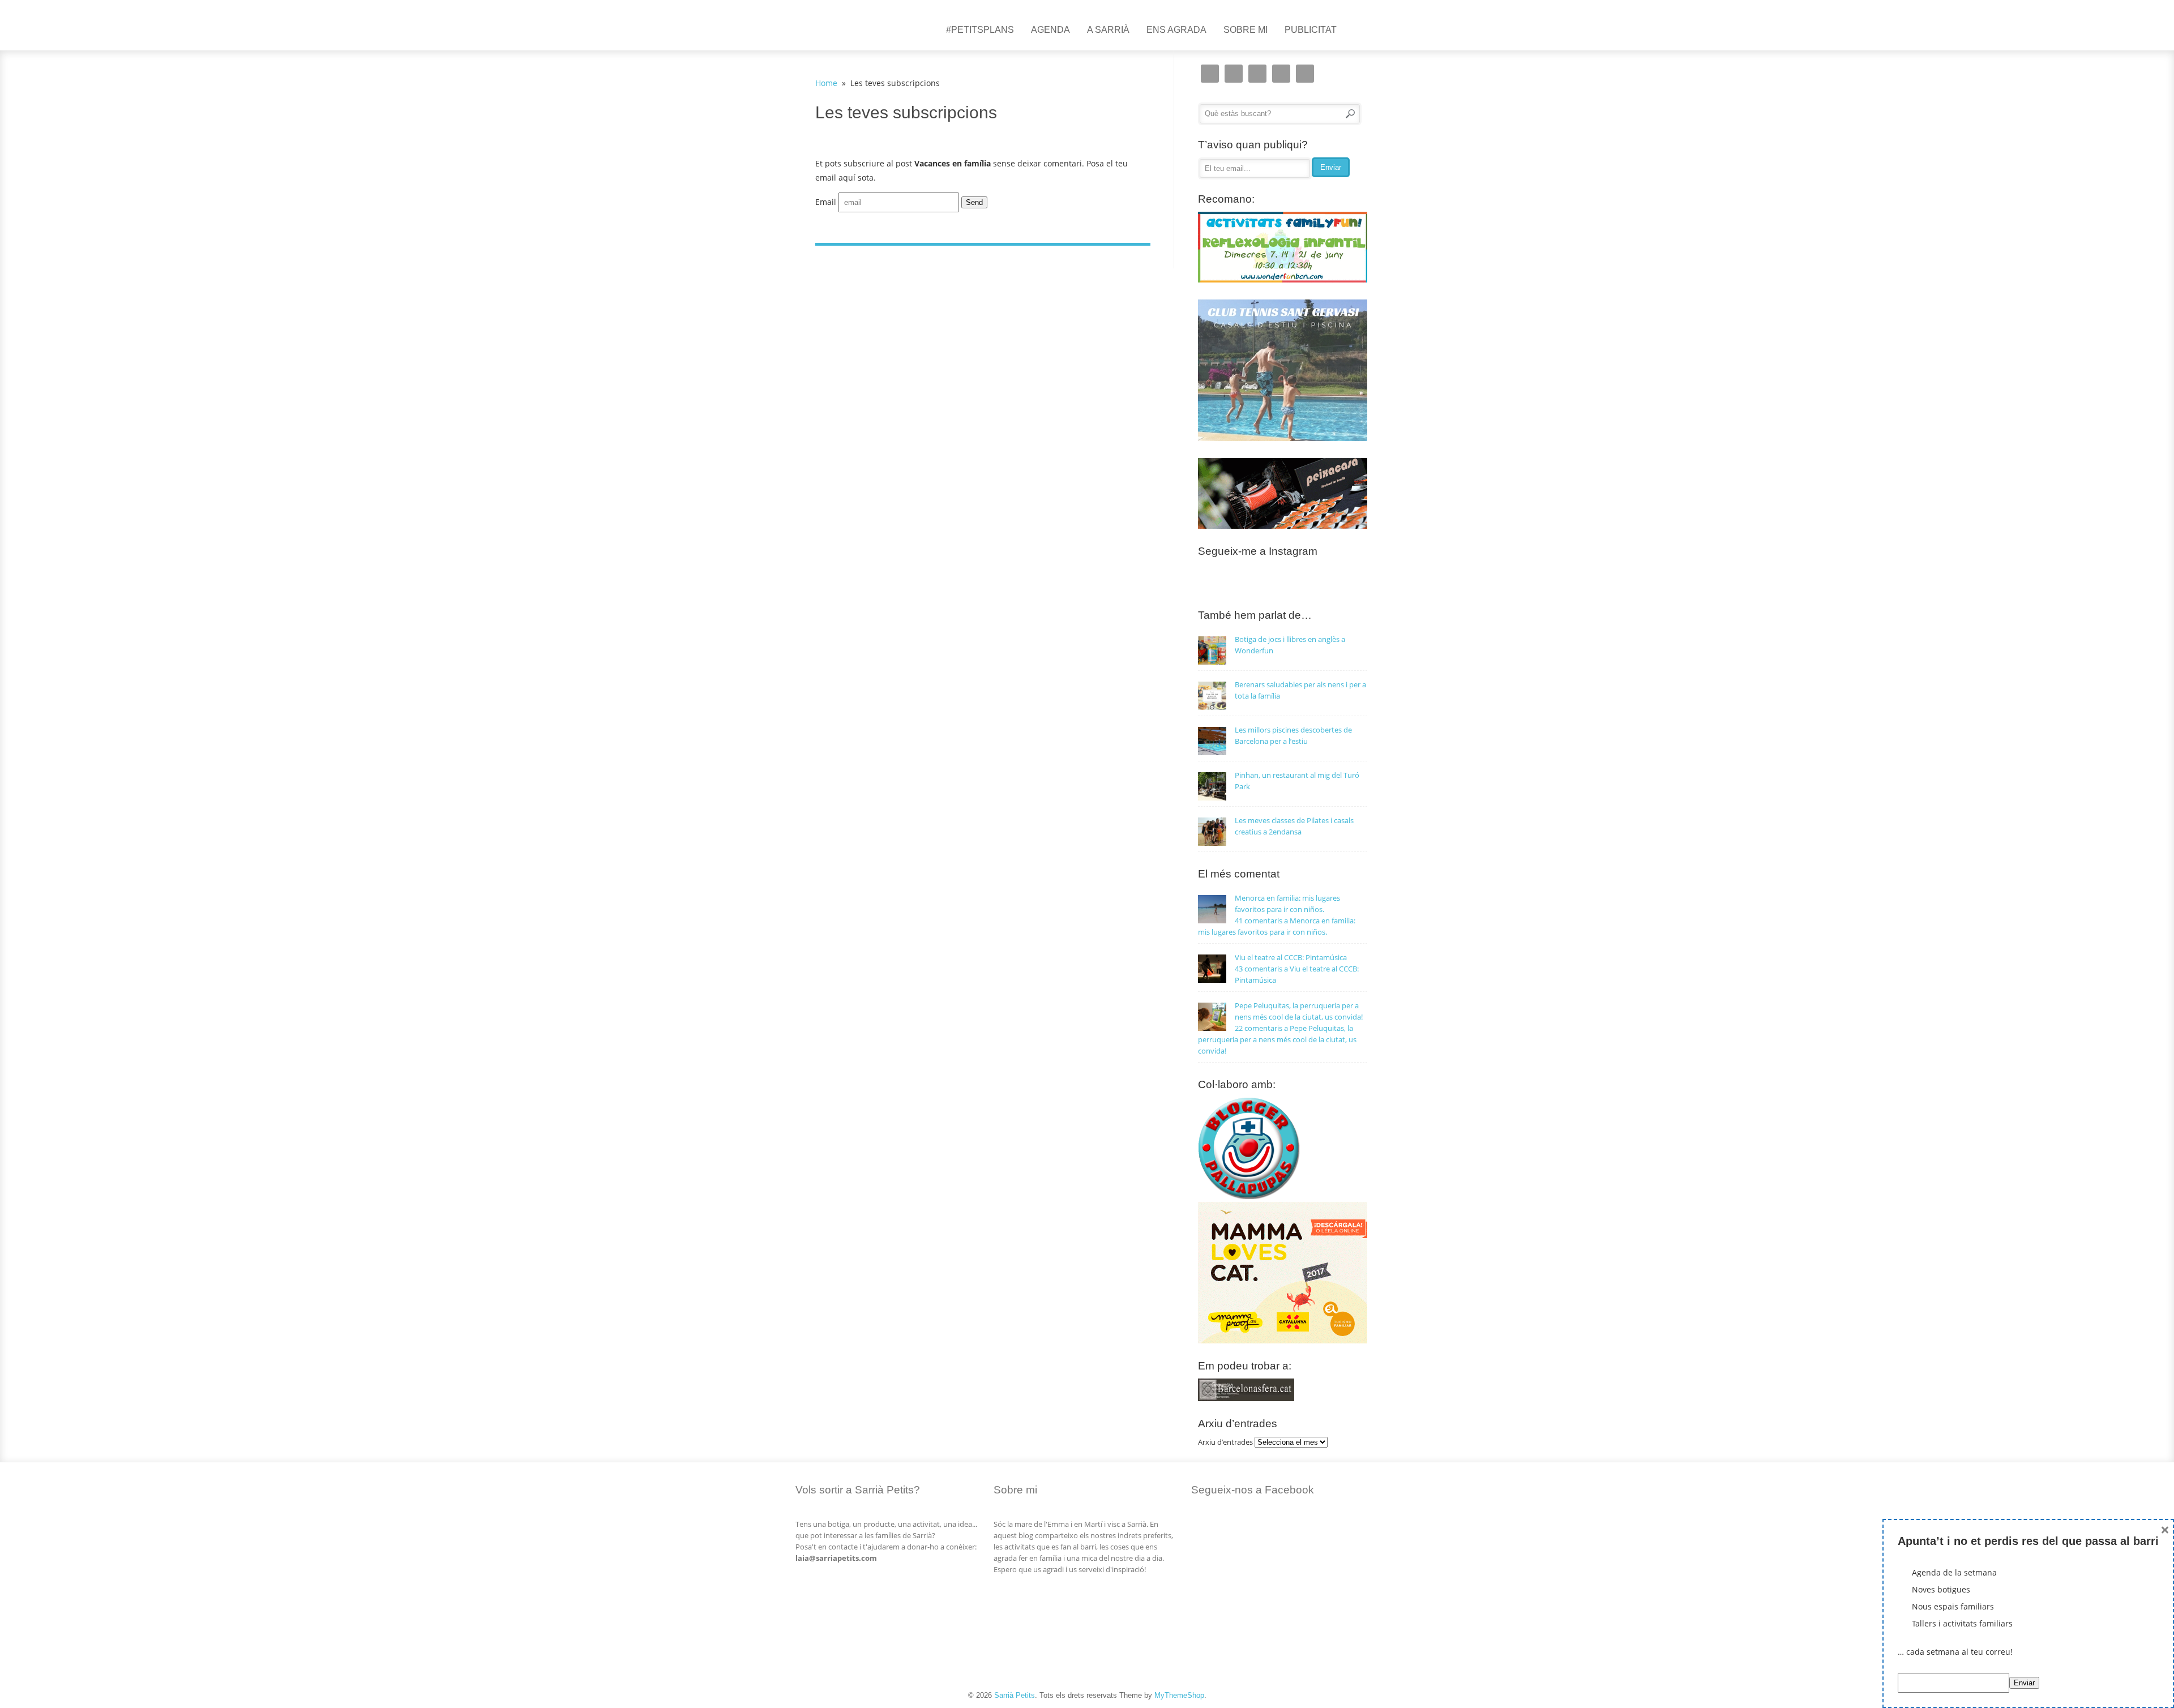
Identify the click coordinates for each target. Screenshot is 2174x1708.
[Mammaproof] (1283, 1341)
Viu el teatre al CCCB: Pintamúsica (1291, 957)
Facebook (1257, 74)
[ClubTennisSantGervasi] (1283, 438)
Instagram (1210, 74)
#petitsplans (980, 30)
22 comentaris (1277, 1039)
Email (826, 202)
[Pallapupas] (1249, 1196)
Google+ (1281, 74)
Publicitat (1311, 30)
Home (826, 83)
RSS (1305, 74)
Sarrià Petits (1015, 1695)
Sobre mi (1246, 30)
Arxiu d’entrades (1225, 1442)
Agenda (1050, 30)
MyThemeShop (1179, 1695)
